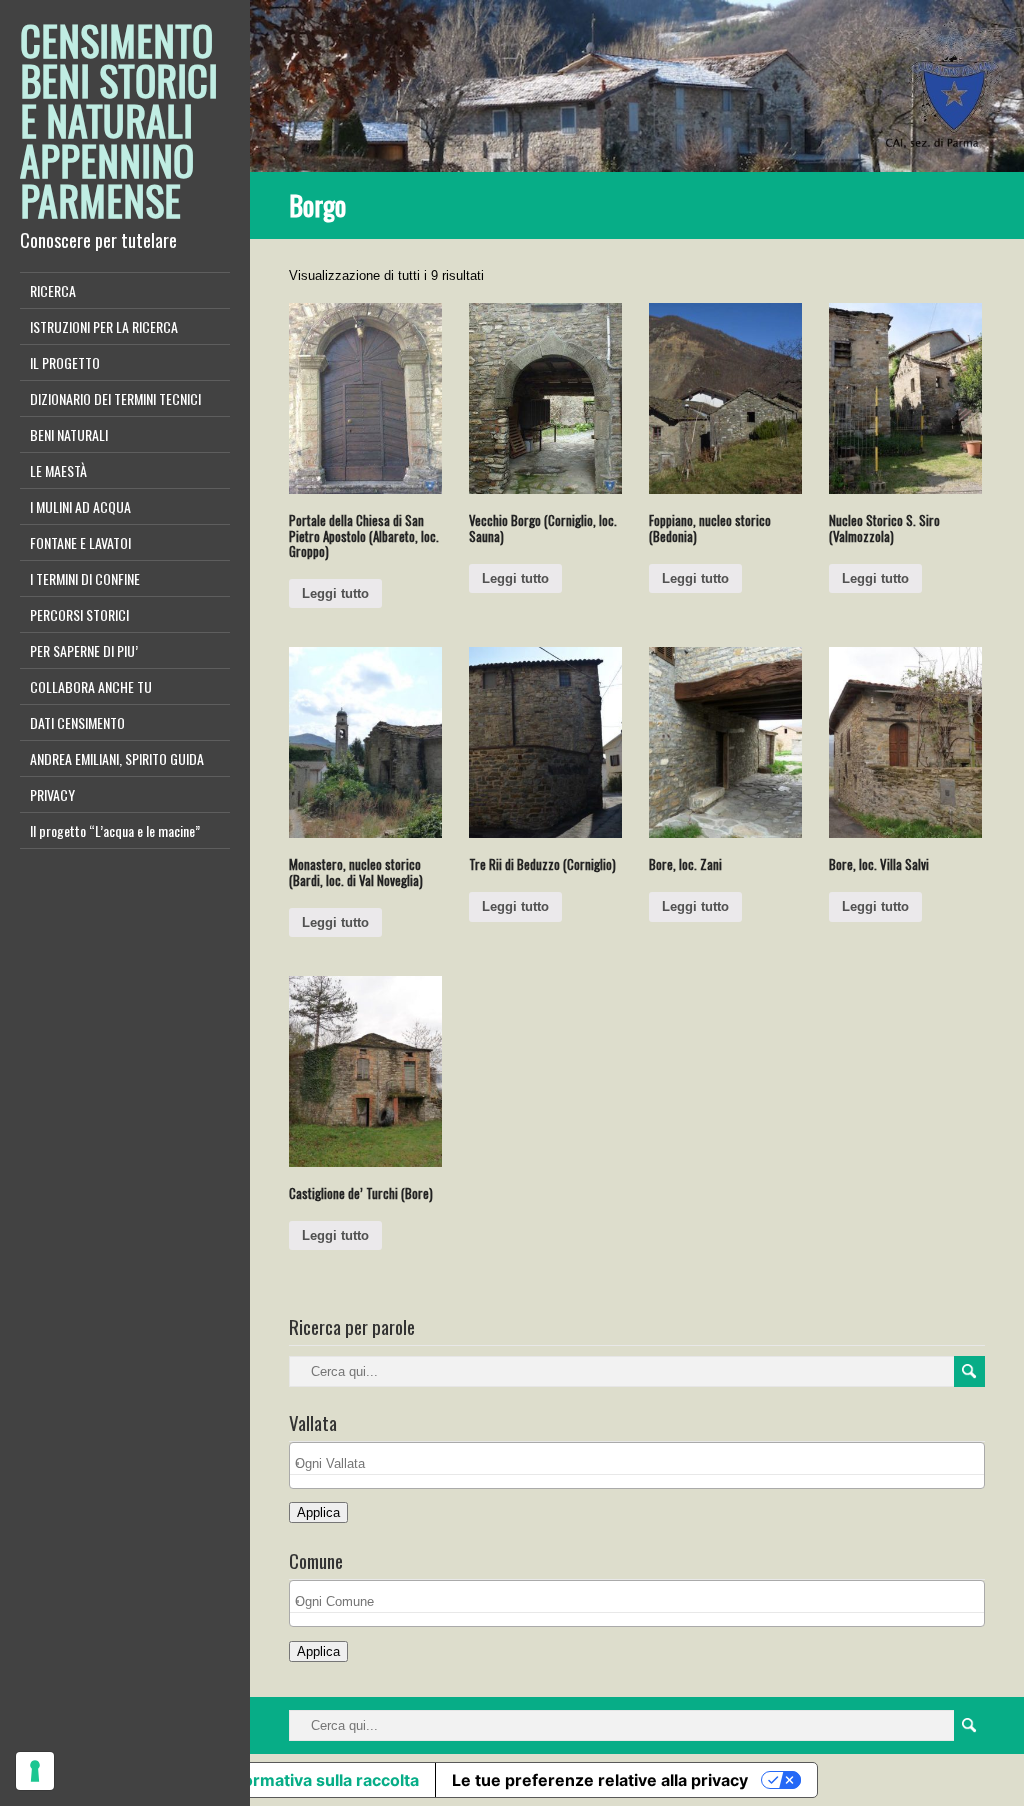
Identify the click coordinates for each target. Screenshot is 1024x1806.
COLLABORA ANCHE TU (91, 686)
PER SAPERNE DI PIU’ (84, 650)
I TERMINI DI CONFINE (85, 578)
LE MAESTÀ (58, 470)
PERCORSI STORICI (79, 614)
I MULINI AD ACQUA (80, 506)
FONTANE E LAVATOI (80, 542)
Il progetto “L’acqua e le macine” (115, 830)
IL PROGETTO (65, 362)
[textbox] (642, 1463)
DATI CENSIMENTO (77, 722)
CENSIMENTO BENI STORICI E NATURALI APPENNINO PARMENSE (119, 120)
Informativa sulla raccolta (321, 1780)
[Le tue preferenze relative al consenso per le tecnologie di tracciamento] (35, 1771)
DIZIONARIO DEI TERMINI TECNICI (115, 398)
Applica (318, 1512)
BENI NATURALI (69, 434)
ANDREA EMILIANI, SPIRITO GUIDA (117, 758)
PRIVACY (52, 794)
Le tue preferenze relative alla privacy (600, 1780)
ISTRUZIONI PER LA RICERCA (104, 326)
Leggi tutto (335, 593)
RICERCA (53, 290)
